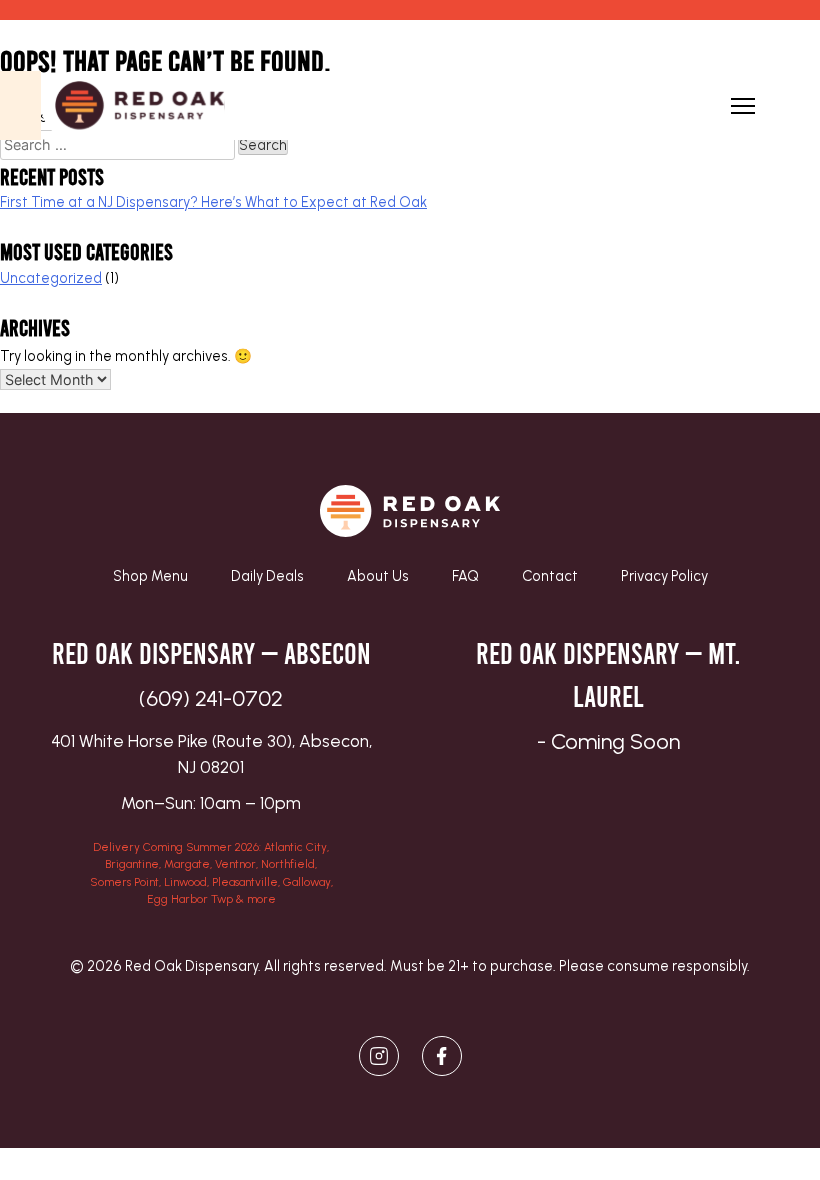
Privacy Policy (664, 576)
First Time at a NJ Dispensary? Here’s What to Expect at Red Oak (213, 202)
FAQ (465, 576)
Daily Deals (267, 576)
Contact (550, 576)
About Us (378, 576)
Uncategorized (51, 278)
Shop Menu (150, 576)
